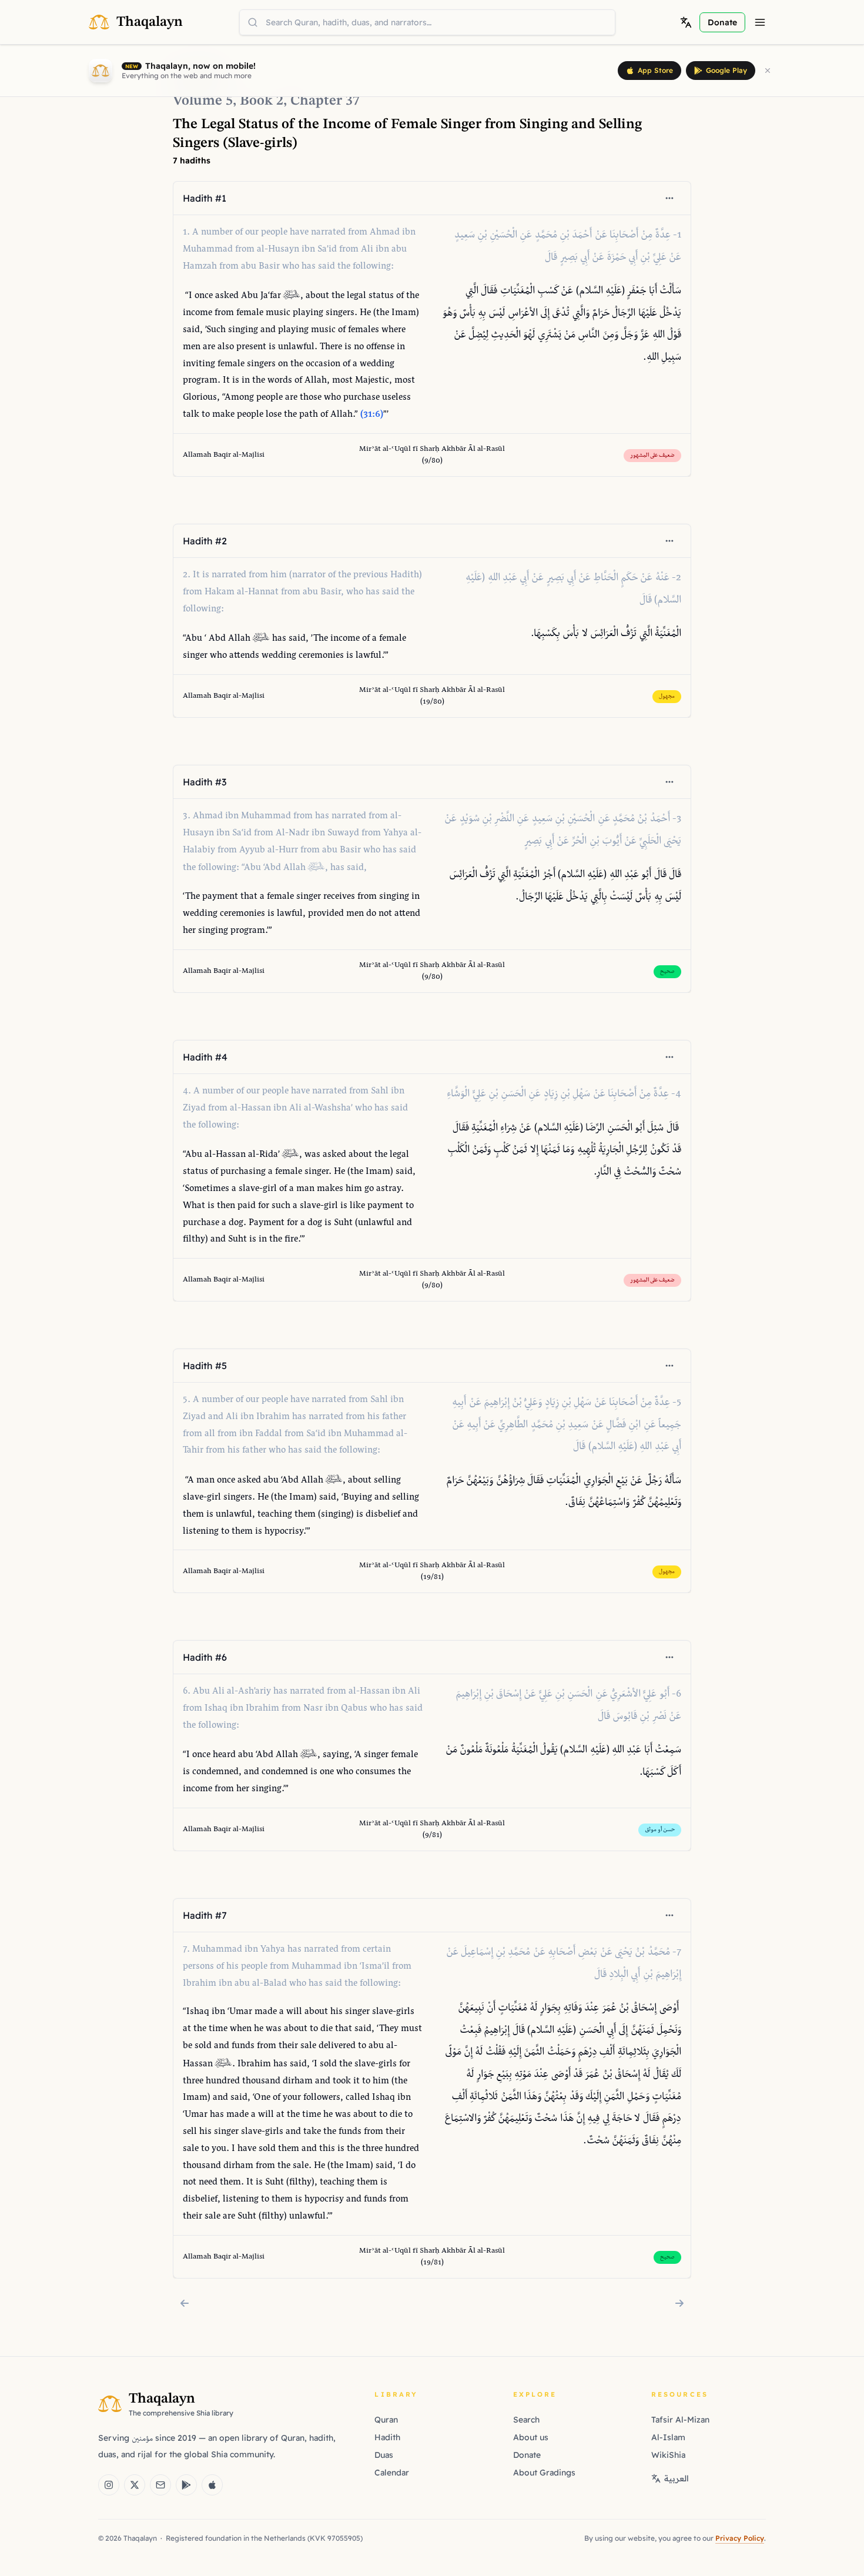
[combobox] (427, 22)
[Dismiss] (768, 71)
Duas (384, 2455)
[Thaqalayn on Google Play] (186, 2485)
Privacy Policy (740, 2538)
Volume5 (203, 101)
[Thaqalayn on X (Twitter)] (135, 2485)
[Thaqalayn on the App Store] (212, 2485)
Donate (527, 2455)
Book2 (262, 101)
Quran (386, 2420)
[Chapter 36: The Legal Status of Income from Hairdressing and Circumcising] (185, 2303)
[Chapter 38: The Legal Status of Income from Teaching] (679, 2303)
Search (526, 2420)
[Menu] (760, 22)
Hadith (387, 2437)
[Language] (686, 22)
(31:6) (372, 415)
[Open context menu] (669, 198)
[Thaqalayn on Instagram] (109, 2485)
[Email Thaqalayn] (160, 2485)
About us (531, 2437)
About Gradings (544, 2473)
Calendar (392, 2473)
